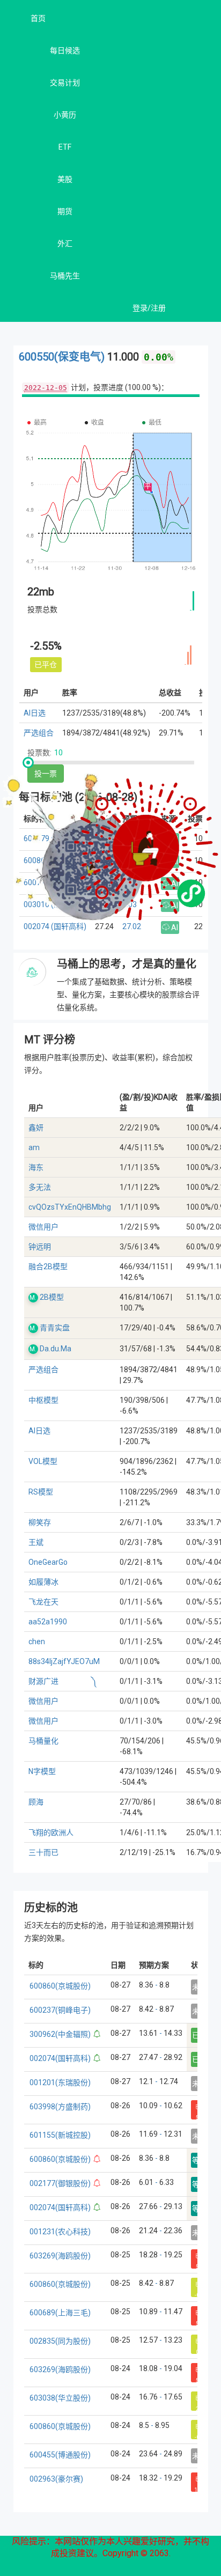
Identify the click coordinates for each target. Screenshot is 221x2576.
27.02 (132, 926)
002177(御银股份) (60, 2183)
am (34, 1147)
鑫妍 (36, 1128)
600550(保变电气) (63, 357)
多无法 (40, 1187)
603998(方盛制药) (60, 2107)
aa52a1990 (48, 1622)
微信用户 (43, 1227)
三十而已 (43, 1852)
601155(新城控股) (60, 2135)
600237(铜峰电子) (60, 2010)
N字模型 (42, 1771)
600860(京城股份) (60, 1986)
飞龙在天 (43, 1602)
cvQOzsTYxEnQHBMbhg (70, 1207)
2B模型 (52, 1297)
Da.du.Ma (56, 1349)
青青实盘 (55, 1328)
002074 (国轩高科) (55, 926)
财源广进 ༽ (63, 1681)
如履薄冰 (43, 1582)
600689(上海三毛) (60, 2313)
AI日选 (35, 713)
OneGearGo (48, 1562)
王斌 (36, 1542)
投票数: (39, 753)
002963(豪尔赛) (56, 2479)
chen (37, 1642)
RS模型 (41, 1492)
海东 (36, 1167)
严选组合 (39, 733)
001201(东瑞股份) (60, 2082)
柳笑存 (40, 1522)
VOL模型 (43, 1461)
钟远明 (40, 1247)
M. (33, 1298)
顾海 (36, 1802)
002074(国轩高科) (60, 2058)
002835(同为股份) (60, 2341)
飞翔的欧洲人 (51, 1832)
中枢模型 (43, 1400)
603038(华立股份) (60, 2398)
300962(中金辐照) (60, 2034)
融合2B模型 (48, 1267)
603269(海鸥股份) (60, 2256)
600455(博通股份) (60, 2455)
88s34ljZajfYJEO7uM (64, 1661)
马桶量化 (43, 1741)
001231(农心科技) (60, 2232)
